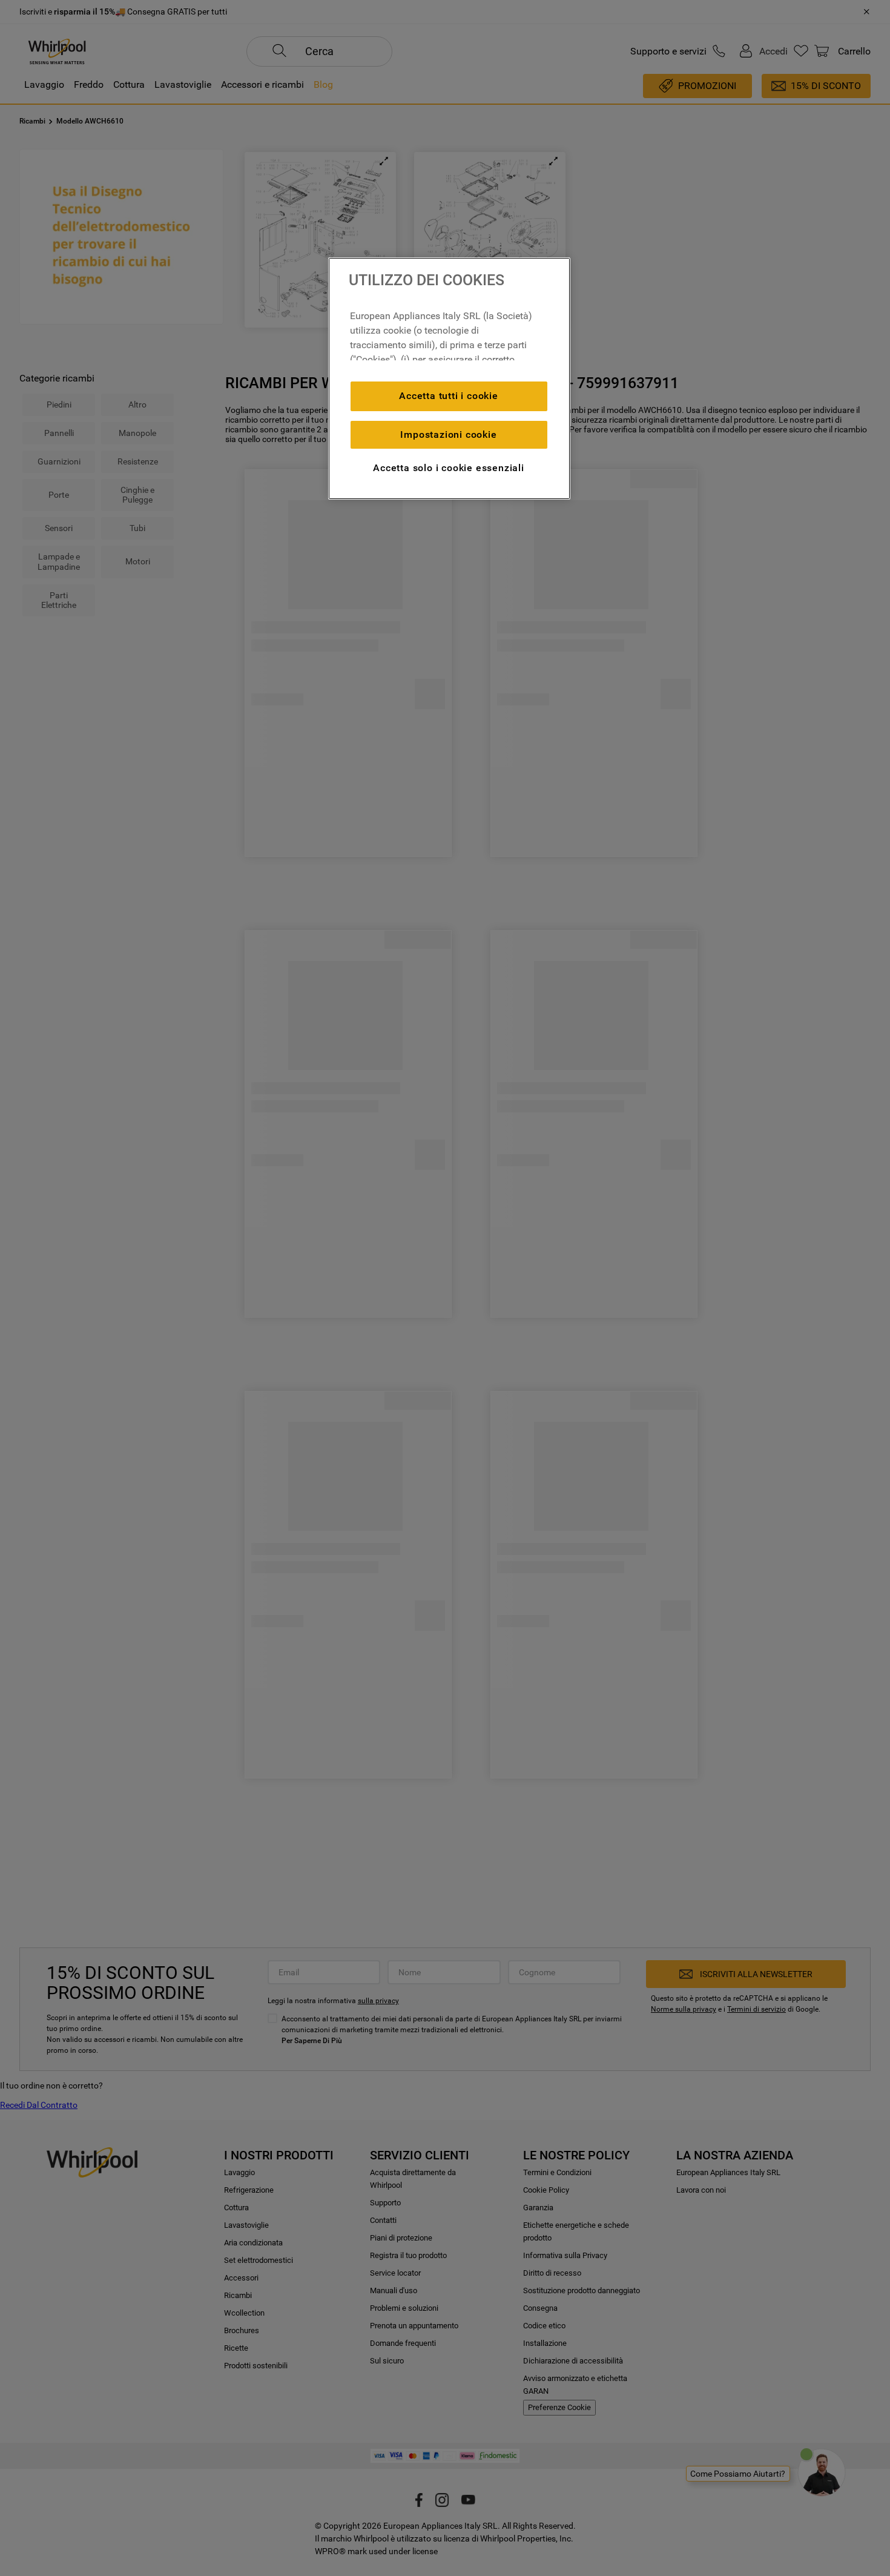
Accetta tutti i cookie (449, 396)
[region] (449, 378)
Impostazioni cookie (448, 434)
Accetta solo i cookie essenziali (449, 468)
